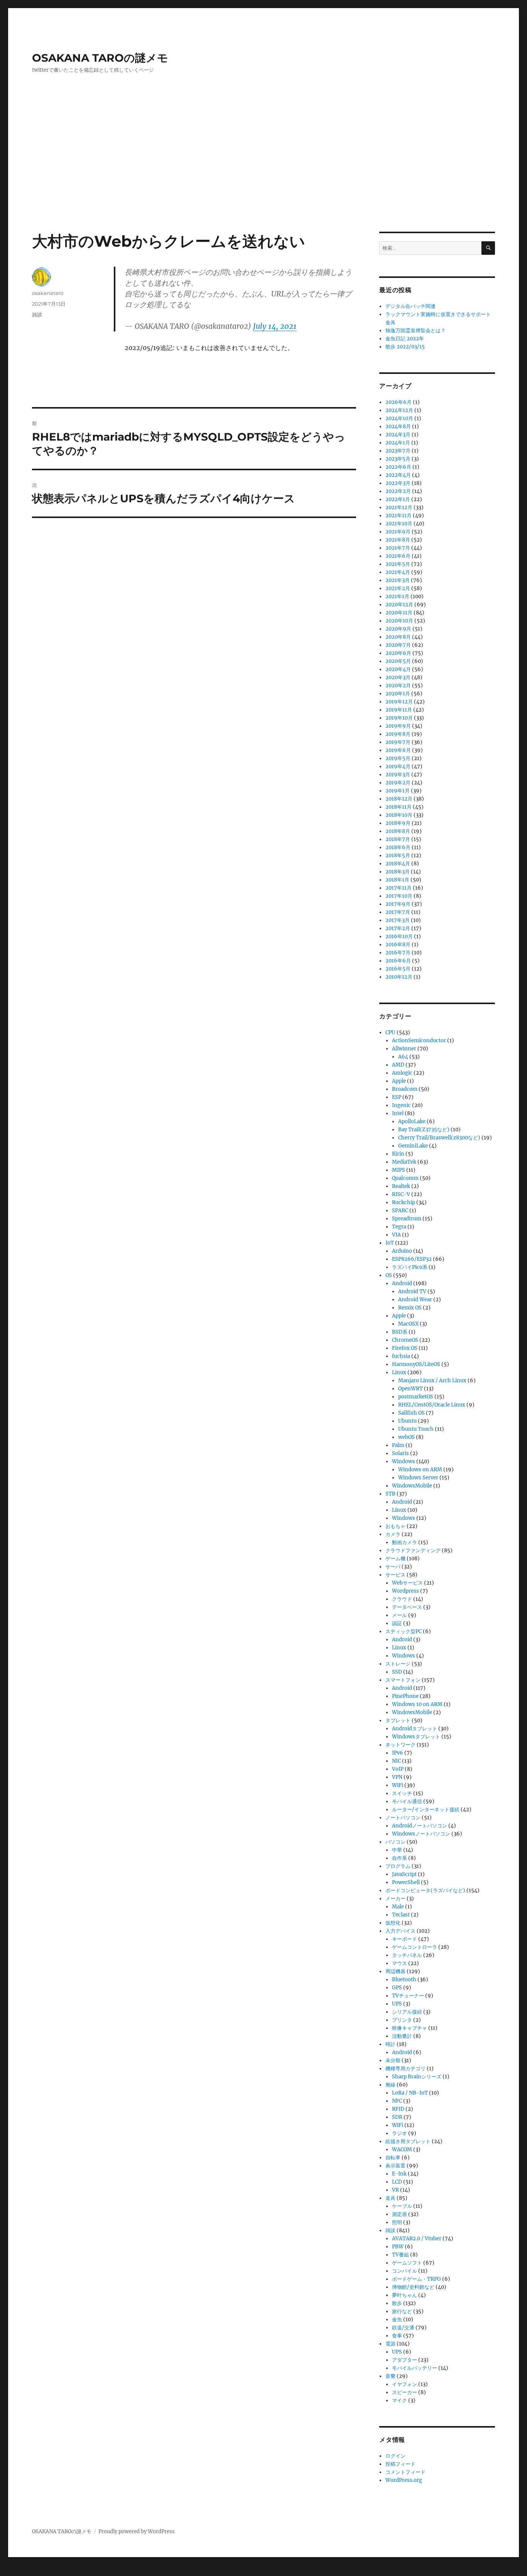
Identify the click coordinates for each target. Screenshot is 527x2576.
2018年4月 (398, 864)
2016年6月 (398, 961)
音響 (390, 2376)
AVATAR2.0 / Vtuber (417, 2239)
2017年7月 (398, 912)
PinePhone (405, 1696)
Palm (398, 1445)
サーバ (393, 1567)
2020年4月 (398, 669)
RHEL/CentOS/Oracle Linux (432, 1405)
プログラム (398, 1866)
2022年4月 (398, 475)
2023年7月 (398, 451)
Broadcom (405, 1089)
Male (398, 1907)
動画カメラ (405, 1542)
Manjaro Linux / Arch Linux (432, 1381)
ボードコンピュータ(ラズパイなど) (425, 1890)
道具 (390, 2198)
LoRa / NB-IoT (410, 2093)
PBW (398, 2247)
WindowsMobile (412, 1486)
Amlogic (402, 1073)
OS (389, 1275)
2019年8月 (398, 734)
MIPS (399, 1170)
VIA (396, 1235)
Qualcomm (405, 1178)
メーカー (395, 1899)
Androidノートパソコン (420, 1826)
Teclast (401, 1915)
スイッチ (402, 1793)
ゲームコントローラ (415, 1947)
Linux (399, 1372)
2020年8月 (398, 637)
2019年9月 (398, 726)
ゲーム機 (395, 1559)
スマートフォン (403, 1680)
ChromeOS (405, 1340)
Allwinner (404, 1049)
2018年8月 (398, 831)
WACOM (402, 2149)
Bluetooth (404, 1980)
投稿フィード (400, 2464)
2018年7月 (398, 839)
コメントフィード (405, 2472)
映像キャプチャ (410, 2028)
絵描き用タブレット (408, 2141)
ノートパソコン (403, 1818)
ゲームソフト (407, 2263)
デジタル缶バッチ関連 (410, 306)
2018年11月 (399, 807)
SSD (397, 1672)
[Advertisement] (263, 175)
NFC (397, 2101)
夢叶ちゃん (405, 2295)
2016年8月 (398, 945)
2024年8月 (398, 427)
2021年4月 (398, 572)
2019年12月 (399, 702)
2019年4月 (398, 766)
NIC (396, 1761)
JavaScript (404, 1874)
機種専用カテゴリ (405, 2069)
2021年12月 (399, 507)
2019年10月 (399, 718)
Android (402, 1283)
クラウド (402, 1599)
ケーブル (402, 2206)
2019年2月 (398, 783)
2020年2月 (398, 686)
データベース (407, 1607)
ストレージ (398, 1664)
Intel (398, 1113)
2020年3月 (398, 677)
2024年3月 (398, 435)
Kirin (398, 1154)
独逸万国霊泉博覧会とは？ (416, 331)
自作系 (399, 1858)
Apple (399, 1081)
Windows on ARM (420, 1470)
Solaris (400, 1453)
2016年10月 (399, 936)
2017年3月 (398, 920)
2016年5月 (398, 969)
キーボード (405, 1939)
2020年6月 (398, 653)
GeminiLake (413, 1146)
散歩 (397, 2303)
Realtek (401, 1186)
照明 (397, 2222)
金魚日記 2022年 (405, 339)
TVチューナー (408, 1996)
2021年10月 (399, 524)
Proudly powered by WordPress (137, 2531)
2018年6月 (398, 847)
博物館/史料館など (413, 2287)
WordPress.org (404, 2480)
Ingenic (401, 1105)
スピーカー (405, 2392)
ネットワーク (400, 1745)
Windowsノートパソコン (421, 1834)
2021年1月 (397, 596)
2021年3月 (398, 580)
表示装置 (395, 2166)
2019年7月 (398, 742)
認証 (397, 1623)
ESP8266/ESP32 (412, 1259)
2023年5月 (398, 459)
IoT (390, 1243)
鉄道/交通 (403, 2328)
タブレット (398, 1720)
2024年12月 (399, 410)
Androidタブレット (415, 1729)
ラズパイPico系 (410, 1267)
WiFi (398, 1785)
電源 (390, 2344)
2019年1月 (398, 791)
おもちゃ (395, 1526)
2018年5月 (398, 856)
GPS (397, 1988)
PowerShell (406, 1882)
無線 (390, 2085)
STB (390, 1494)
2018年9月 (398, 823)
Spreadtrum (407, 1219)
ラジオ (399, 2133)
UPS (397, 2004)
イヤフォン (405, 2384)
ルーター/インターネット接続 (426, 1810)
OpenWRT (410, 1389)
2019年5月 (398, 758)
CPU (390, 1032)
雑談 (37, 315)
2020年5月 (398, 661)
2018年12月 (399, 799)
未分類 (393, 2060)
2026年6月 (399, 402)
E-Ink (399, 2174)
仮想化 (393, 1923)
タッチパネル (407, 1955)
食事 (397, 2336)
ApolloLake (412, 1121)
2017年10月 (399, 896)
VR (395, 2190)
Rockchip (404, 1202)
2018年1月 (397, 880)
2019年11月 (399, 710)
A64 (403, 1057)
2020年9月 (398, 629)
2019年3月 (398, 775)
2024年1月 (398, 443)
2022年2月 (398, 491)
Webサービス (407, 1583)
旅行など (402, 2311)
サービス (395, 1575)
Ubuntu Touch (416, 1429)
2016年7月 (398, 953)
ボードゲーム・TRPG (416, 2279)
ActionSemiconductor (419, 1041)
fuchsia (401, 1356)
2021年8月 (398, 540)
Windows (404, 1461)
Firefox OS (405, 1348)
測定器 (399, 2214)
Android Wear (415, 1300)
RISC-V (401, 1194)
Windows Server (418, 1478)
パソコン (395, 1842)
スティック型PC (404, 1631)
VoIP (398, 1769)
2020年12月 (399, 605)
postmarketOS (416, 1397)
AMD (398, 1065)
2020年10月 (399, 621)
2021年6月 (398, 556)
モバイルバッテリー (415, 2368)
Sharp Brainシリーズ (417, 2077)
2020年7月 (398, 645)
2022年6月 (398, 467)
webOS (406, 1437)
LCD (397, 2182)
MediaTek (404, 1162)
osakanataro (48, 293)
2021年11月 (399, 516)
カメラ (393, 1534)
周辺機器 (395, 1971)
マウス (399, 1963)
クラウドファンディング (413, 1550)
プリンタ (402, 2020)
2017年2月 (398, 928)
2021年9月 (398, 532)
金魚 (397, 2319)
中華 (397, 1850)
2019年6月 (398, 750)
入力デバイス (400, 1931)
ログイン (395, 2456)
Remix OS (410, 1308)
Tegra (399, 1227)
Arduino (402, 1251)
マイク (399, 2400)
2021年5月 (398, 564)
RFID (398, 2109)
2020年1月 (398, 694)
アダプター (405, 2360)
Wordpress (405, 1591)
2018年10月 (399, 815)
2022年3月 (398, 483)
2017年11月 (399, 888)
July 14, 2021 (275, 326)
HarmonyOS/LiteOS (416, 1364)
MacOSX (408, 1324)
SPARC (400, 1211)
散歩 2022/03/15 (405, 347)
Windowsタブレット (416, 1737)
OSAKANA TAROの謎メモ (100, 58)
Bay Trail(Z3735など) (424, 1130)
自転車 (393, 2158)
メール (399, 1615)
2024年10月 (399, 418)
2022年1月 (398, 499)
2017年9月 (398, 904)
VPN (397, 1777)
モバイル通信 (407, 1801)
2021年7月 (398, 548)
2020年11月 (399, 613)
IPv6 (398, 1753)
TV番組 (400, 2255)
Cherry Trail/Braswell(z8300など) (439, 1138)
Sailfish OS (411, 1413)
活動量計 (402, 2036)
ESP (397, 1097)
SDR (397, 2117)
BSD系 (400, 1332)
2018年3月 (398, 872)
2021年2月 (398, 588)
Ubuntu (407, 1421)
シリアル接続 (407, 2012)
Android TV (412, 1291)
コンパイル (405, 2271)
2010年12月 (399, 977)
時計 (390, 2044)
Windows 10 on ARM (417, 1704)
